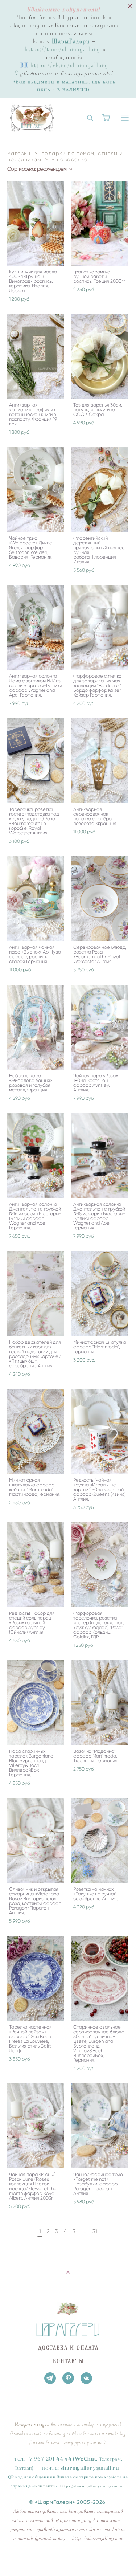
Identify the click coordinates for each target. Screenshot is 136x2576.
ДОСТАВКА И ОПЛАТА (68, 2348)
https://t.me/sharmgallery (63, 49)
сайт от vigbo (68, 2559)
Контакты (45, 2486)
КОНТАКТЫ (69, 2361)
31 (95, 2231)
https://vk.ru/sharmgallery (69, 65)
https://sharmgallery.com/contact (93, 2486)
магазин (19, 153)
